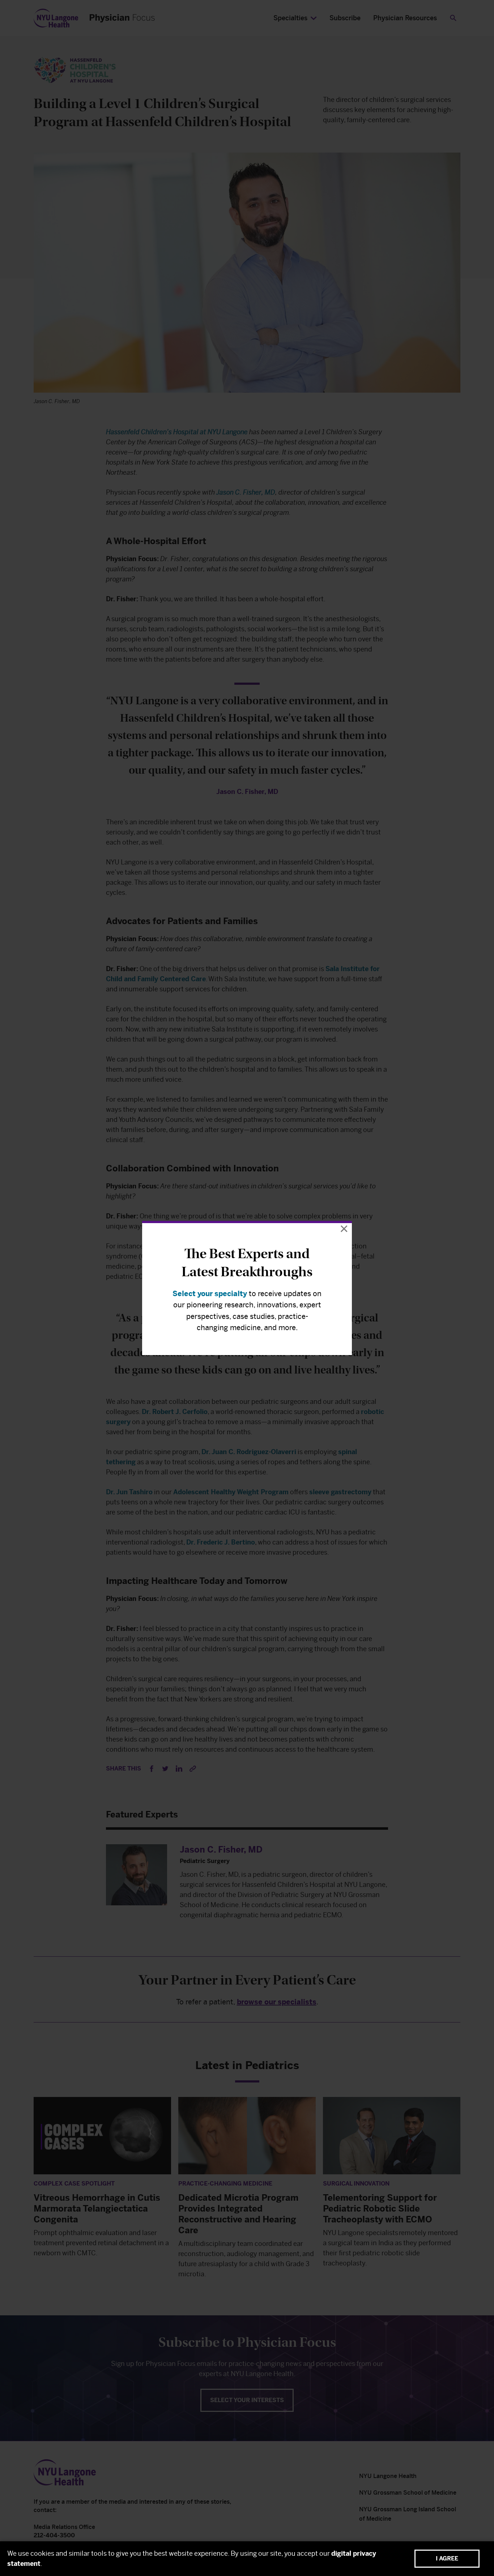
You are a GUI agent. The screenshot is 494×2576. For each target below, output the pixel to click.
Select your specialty (210, 1294)
